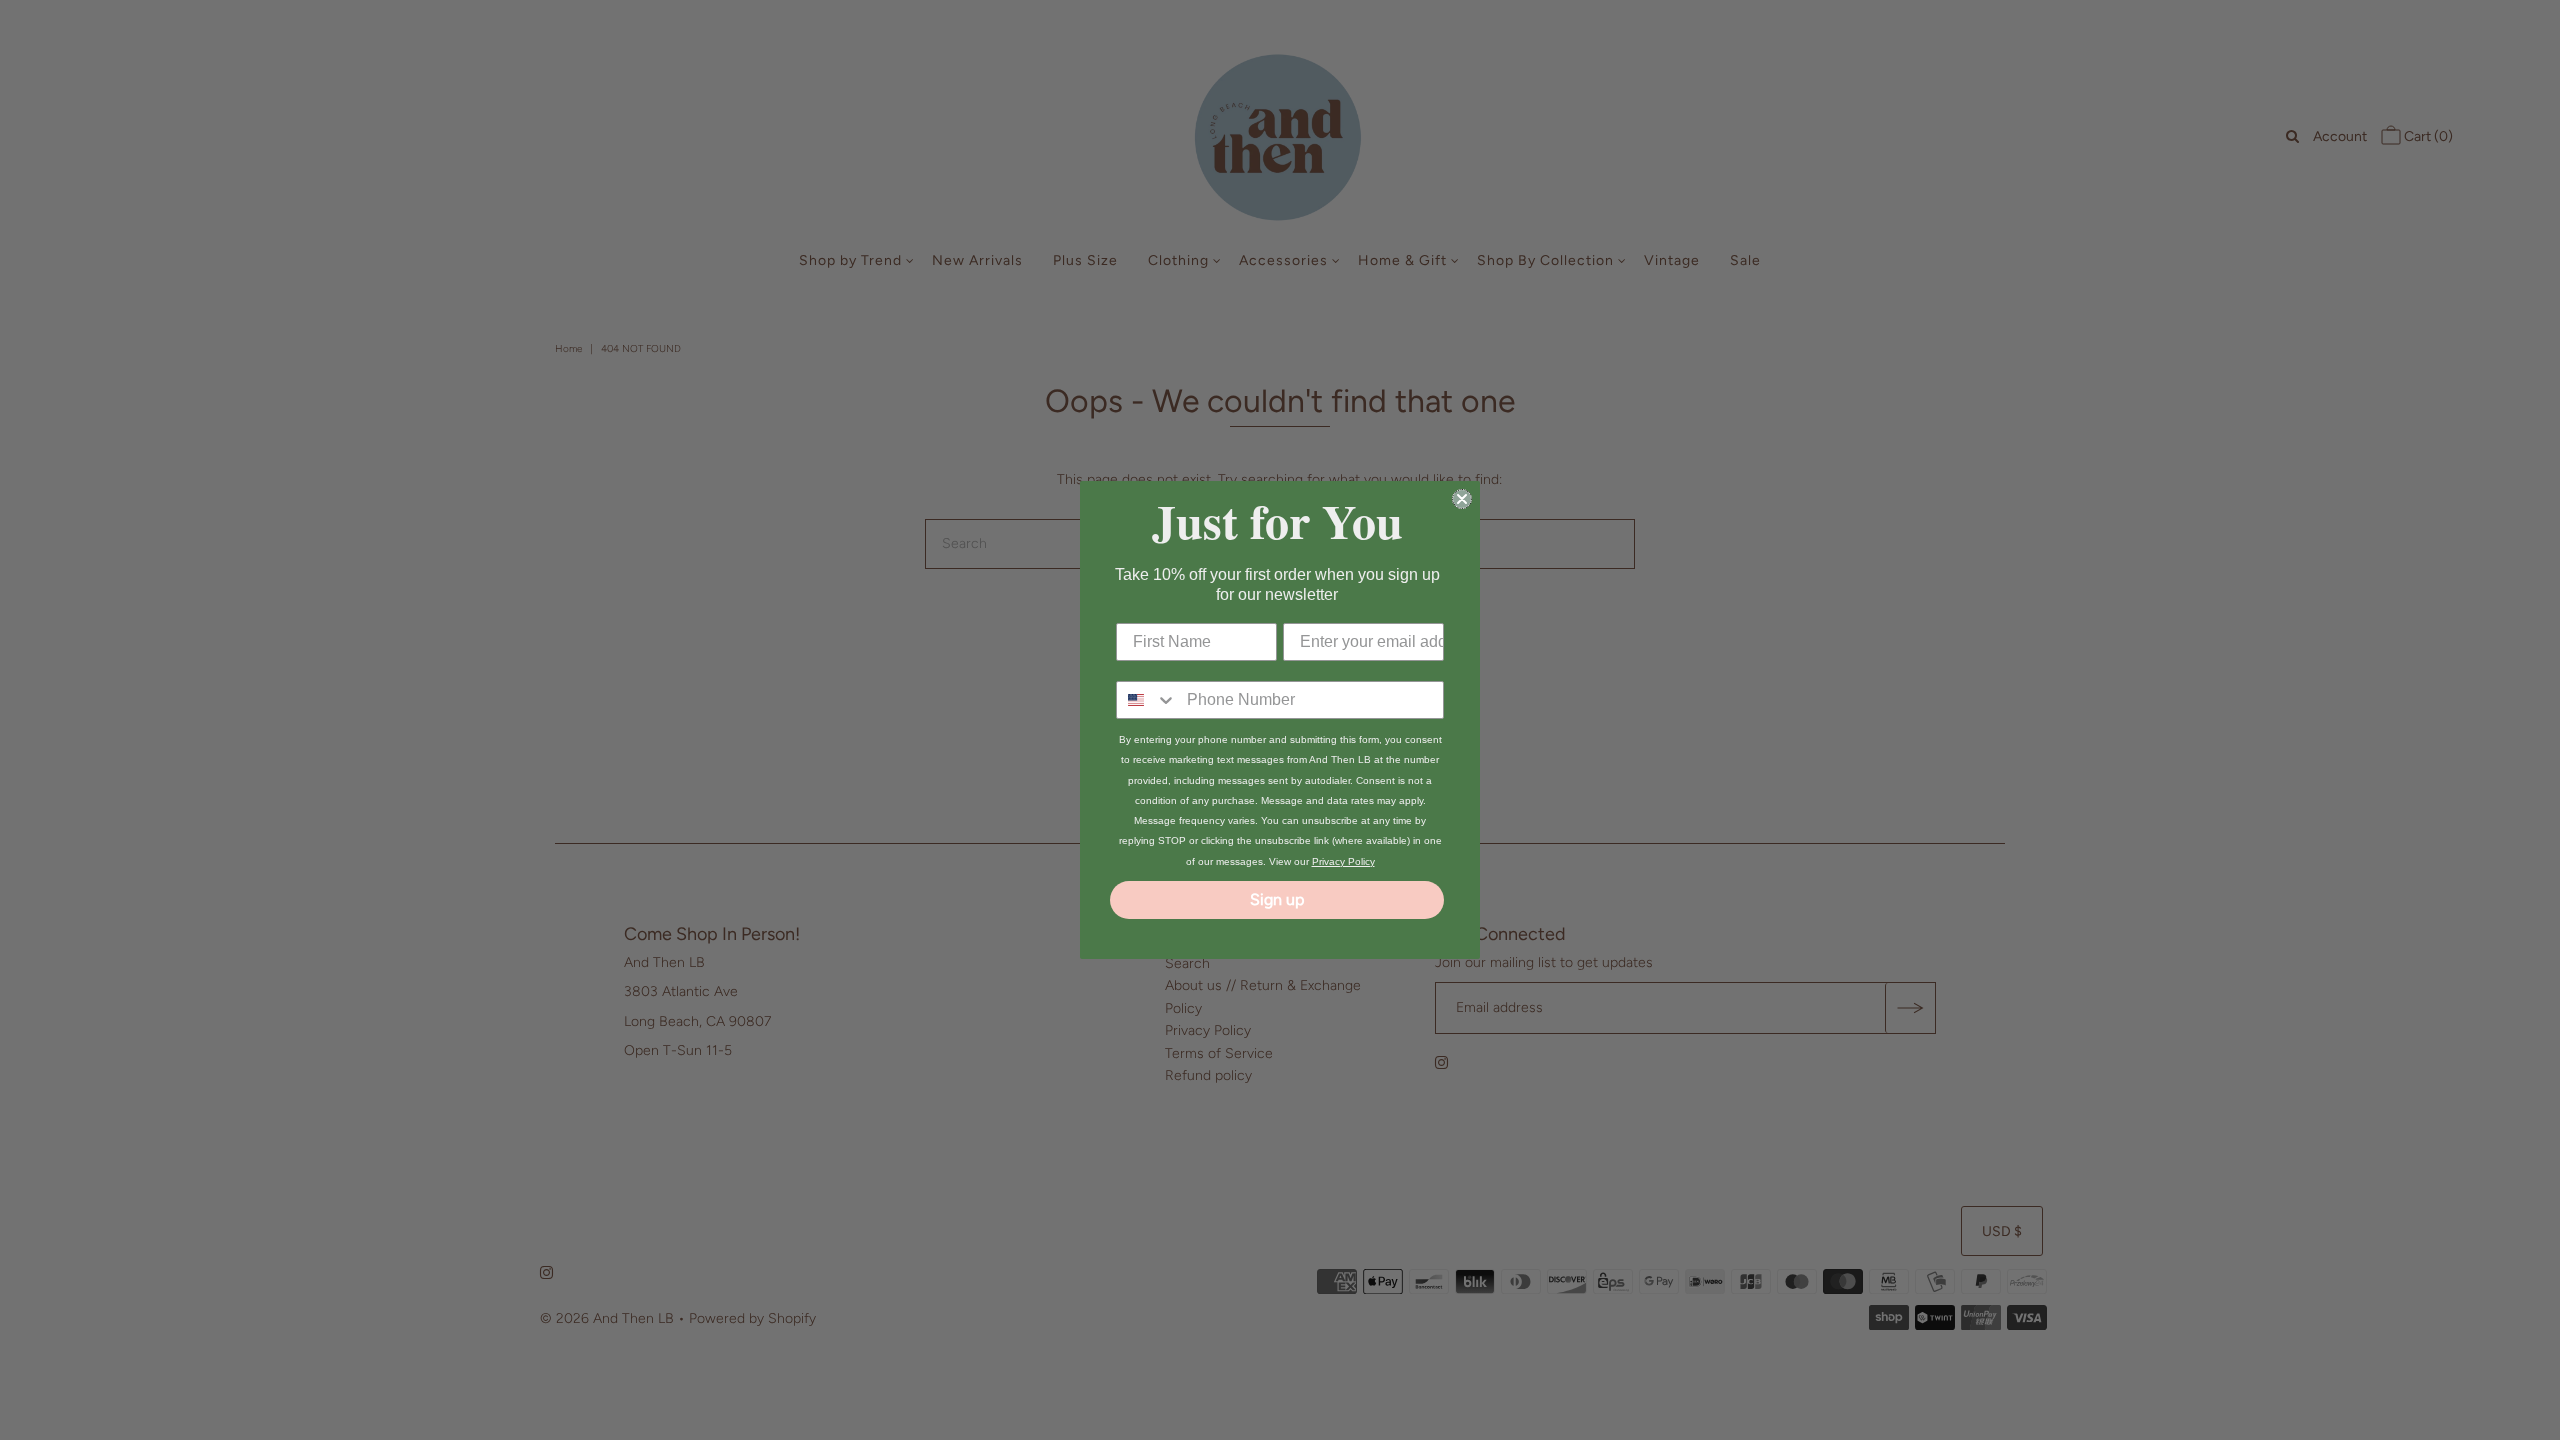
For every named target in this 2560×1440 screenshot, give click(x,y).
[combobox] (1147, 700)
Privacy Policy (1343, 861)
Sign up (1277, 899)
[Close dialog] (1462, 499)
